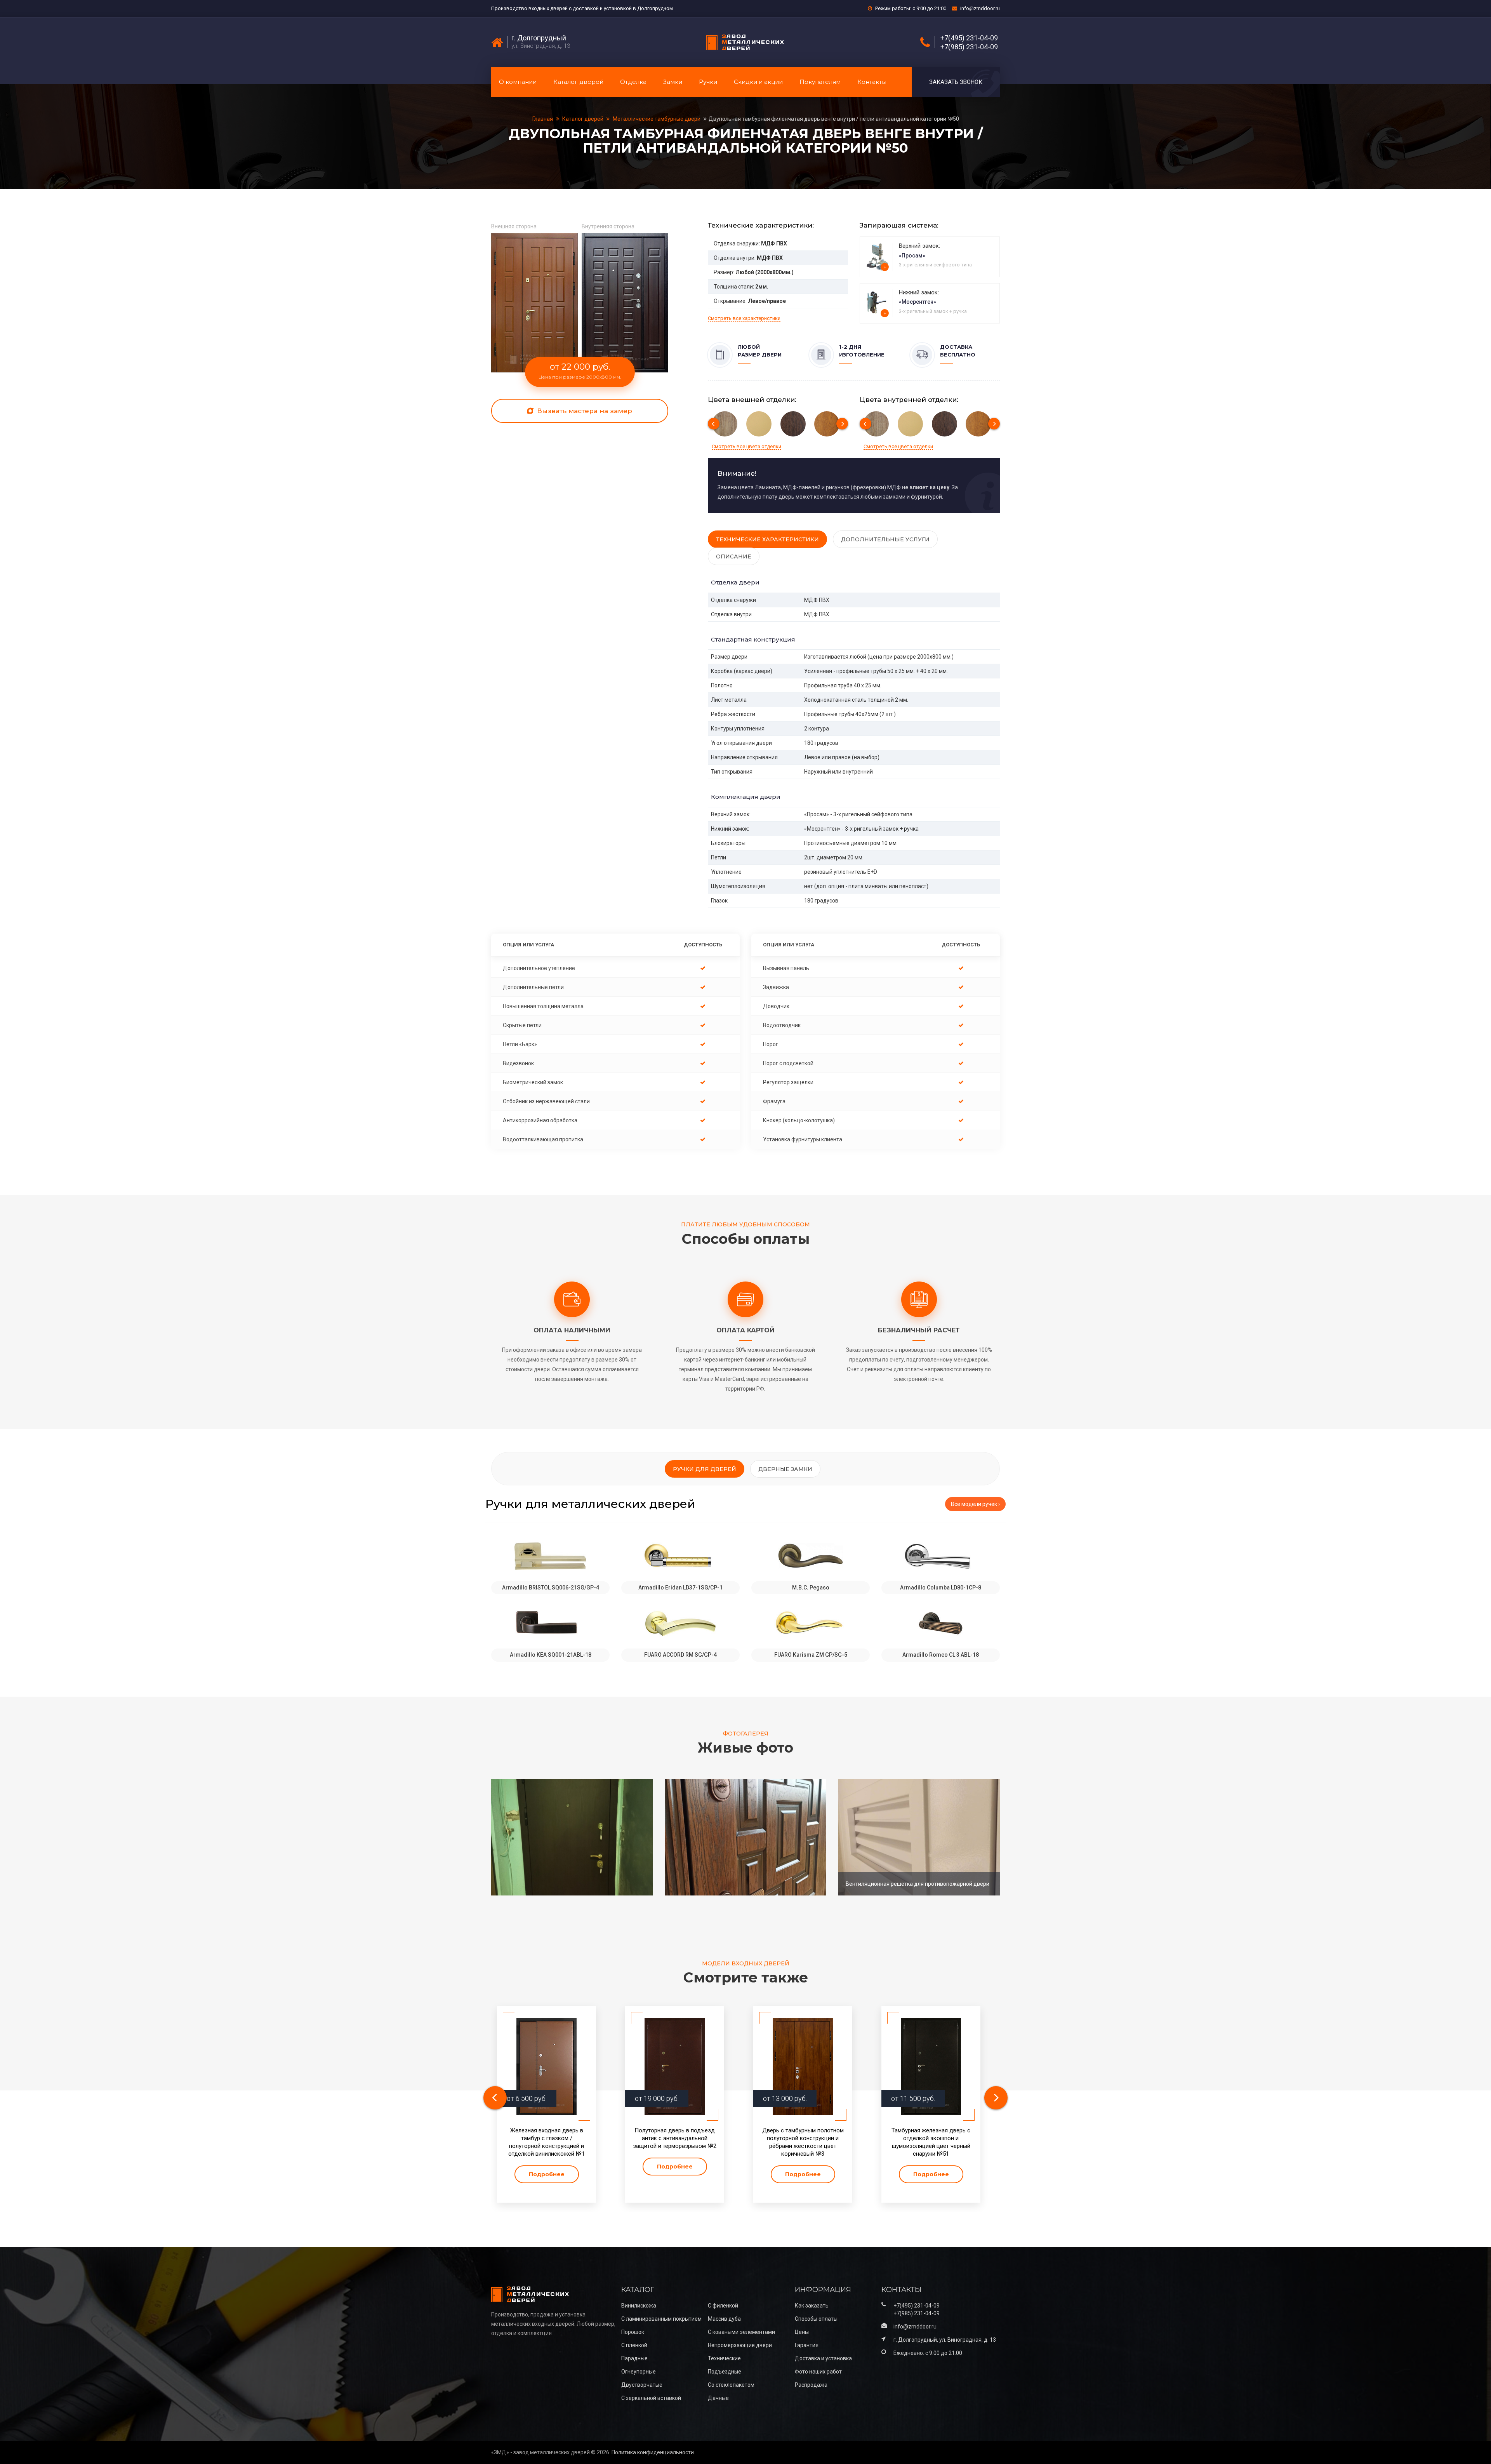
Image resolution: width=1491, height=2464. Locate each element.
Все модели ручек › (975, 1504)
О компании (518, 82)
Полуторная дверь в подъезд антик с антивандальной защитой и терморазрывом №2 (675, 2138)
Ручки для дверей (705, 1469)
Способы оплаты (816, 2319)
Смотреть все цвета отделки (746, 446)
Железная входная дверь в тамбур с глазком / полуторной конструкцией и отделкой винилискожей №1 (547, 2142)
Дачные (718, 2398)
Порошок (633, 2332)
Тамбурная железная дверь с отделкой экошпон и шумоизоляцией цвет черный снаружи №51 (931, 2142)
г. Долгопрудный (539, 38)
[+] (877, 256)
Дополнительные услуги (885, 539)
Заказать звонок (956, 82)
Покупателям (820, 82)
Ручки (708, 82)
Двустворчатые (642, 2385)
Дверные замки (785, 1469)
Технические (724, 2358)
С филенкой (723, 2306)
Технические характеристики (767, 539)
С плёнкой (634, 2345)
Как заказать (812, 2306)
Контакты (872, 82)
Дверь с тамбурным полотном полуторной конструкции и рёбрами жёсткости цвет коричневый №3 (803, 2142)
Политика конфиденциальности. (653, 2452)
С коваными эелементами (741, 2332)
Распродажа (811, 2385)
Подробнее (547, 2174)
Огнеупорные (639, 2372)
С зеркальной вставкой (651, 2398)
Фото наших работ (818, 2372)
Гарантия (807, 2345)
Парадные (634, 2358)
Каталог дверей (578, 82)
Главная (543, 119)
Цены (802, 2332)
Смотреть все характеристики (744, 318)
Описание (734, 556)
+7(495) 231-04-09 (969, 38)
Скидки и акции (758, 82)
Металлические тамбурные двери (657, 119)
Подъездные (725, 2372)
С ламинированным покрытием (661, 2319)
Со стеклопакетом (731, 2385)
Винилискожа (639, 2306)
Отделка (633, 82)
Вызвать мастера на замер (584, 411)
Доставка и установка (823, 2358)
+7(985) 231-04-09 (969, 47)
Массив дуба (724, 2319)
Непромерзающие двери (740, 2345)
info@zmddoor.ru (980, 8)
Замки (673, 82)
